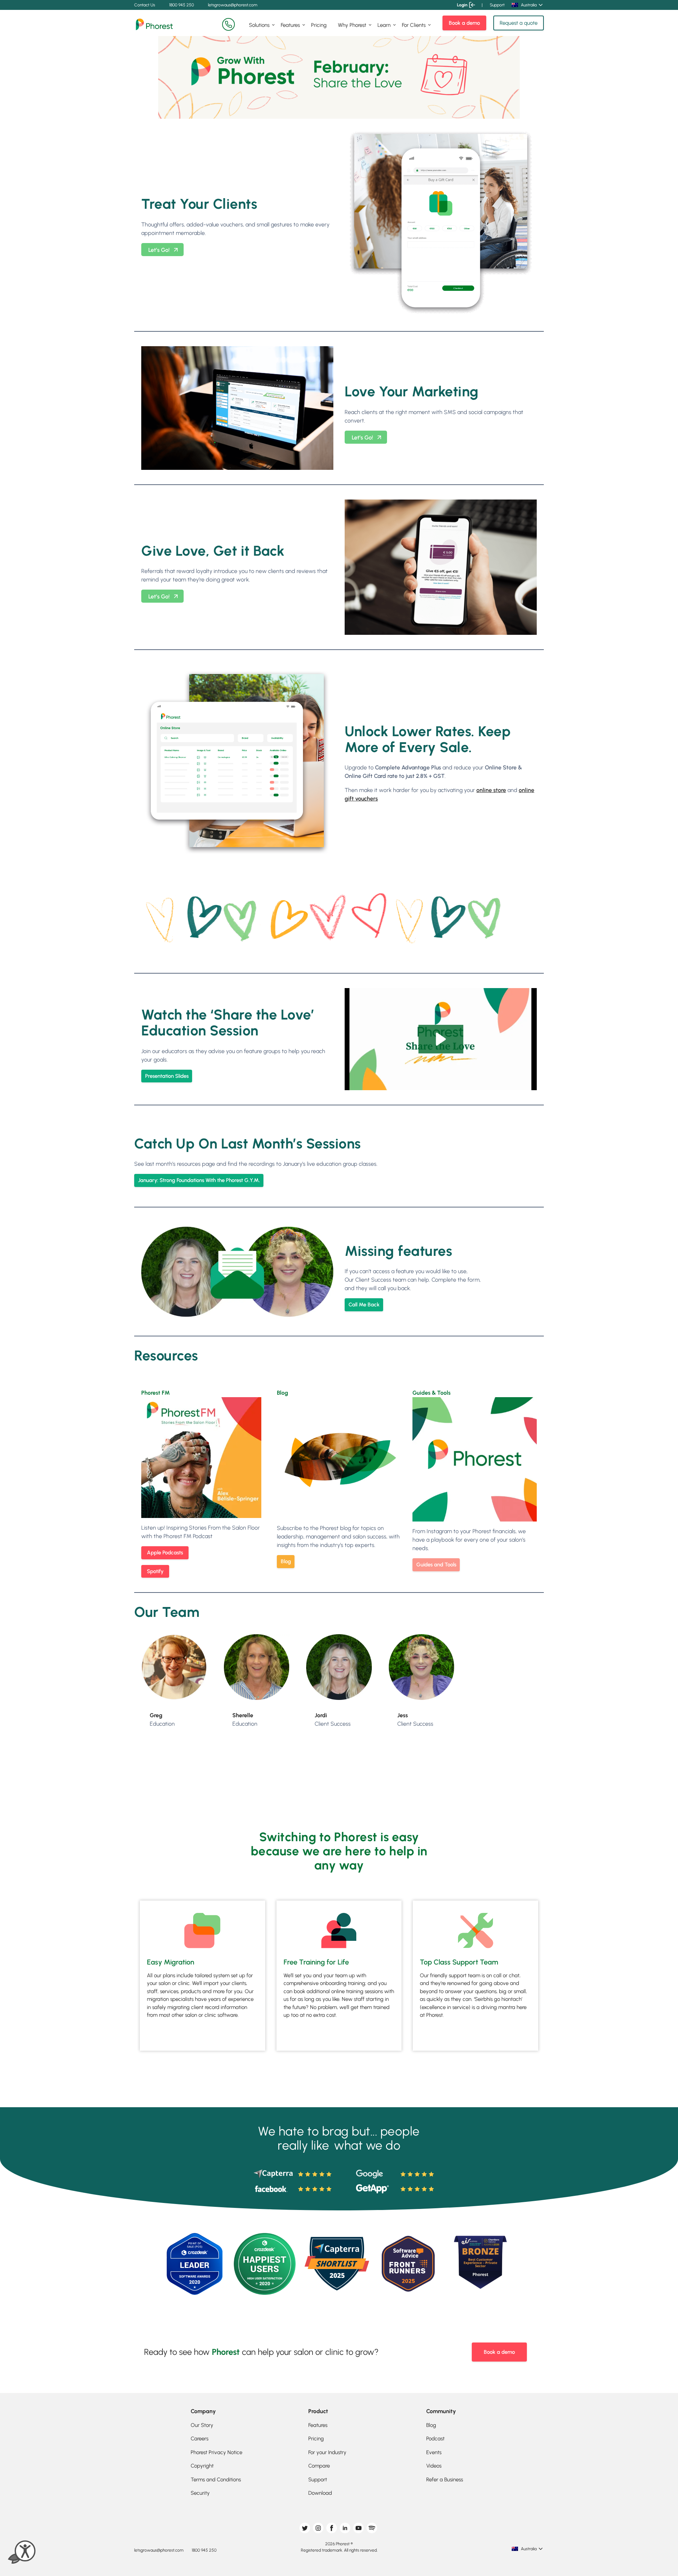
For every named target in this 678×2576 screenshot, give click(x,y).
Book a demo (464, 23)
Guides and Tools (436, 1565)
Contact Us (145, 5)
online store (491, 790)
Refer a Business (445, 2480)
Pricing (319, 25)
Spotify (155, 1571)
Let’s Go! (159, 250)
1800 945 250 (182, 5)
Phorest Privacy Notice (216, 2452)
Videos (434, 2466)
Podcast (435, 2439)
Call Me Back (364, 1305)
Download (320, 2493)
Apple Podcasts (165, 1553)
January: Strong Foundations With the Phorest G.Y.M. (199, 1180)
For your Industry (327, 2452)
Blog (286, 1561)
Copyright (202, 2466)
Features (290, 25)
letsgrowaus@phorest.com (233, 5)
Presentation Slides (167, 1076)
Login (462, 5)
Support (497, 5)
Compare (319, 2466)
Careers (200, 2439)
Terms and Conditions (216, 2480)
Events (434, 2452)
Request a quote (519, 23)
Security (200, 2493)
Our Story (202, 2425)
